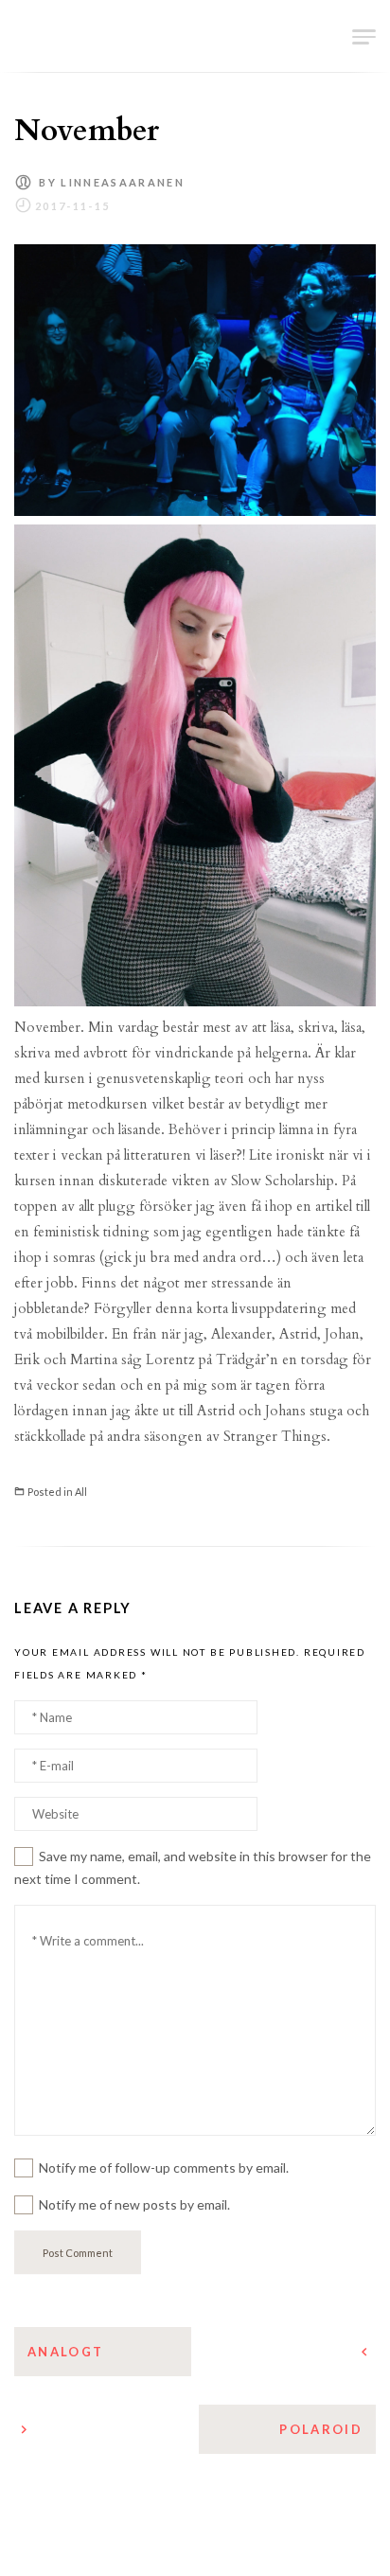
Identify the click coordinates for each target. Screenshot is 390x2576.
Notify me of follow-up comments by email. (164, 2167)
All (81, 1492)
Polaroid (321, 2429)
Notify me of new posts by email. (134, 2204)
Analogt (65, 2352)
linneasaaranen (123, 182)
